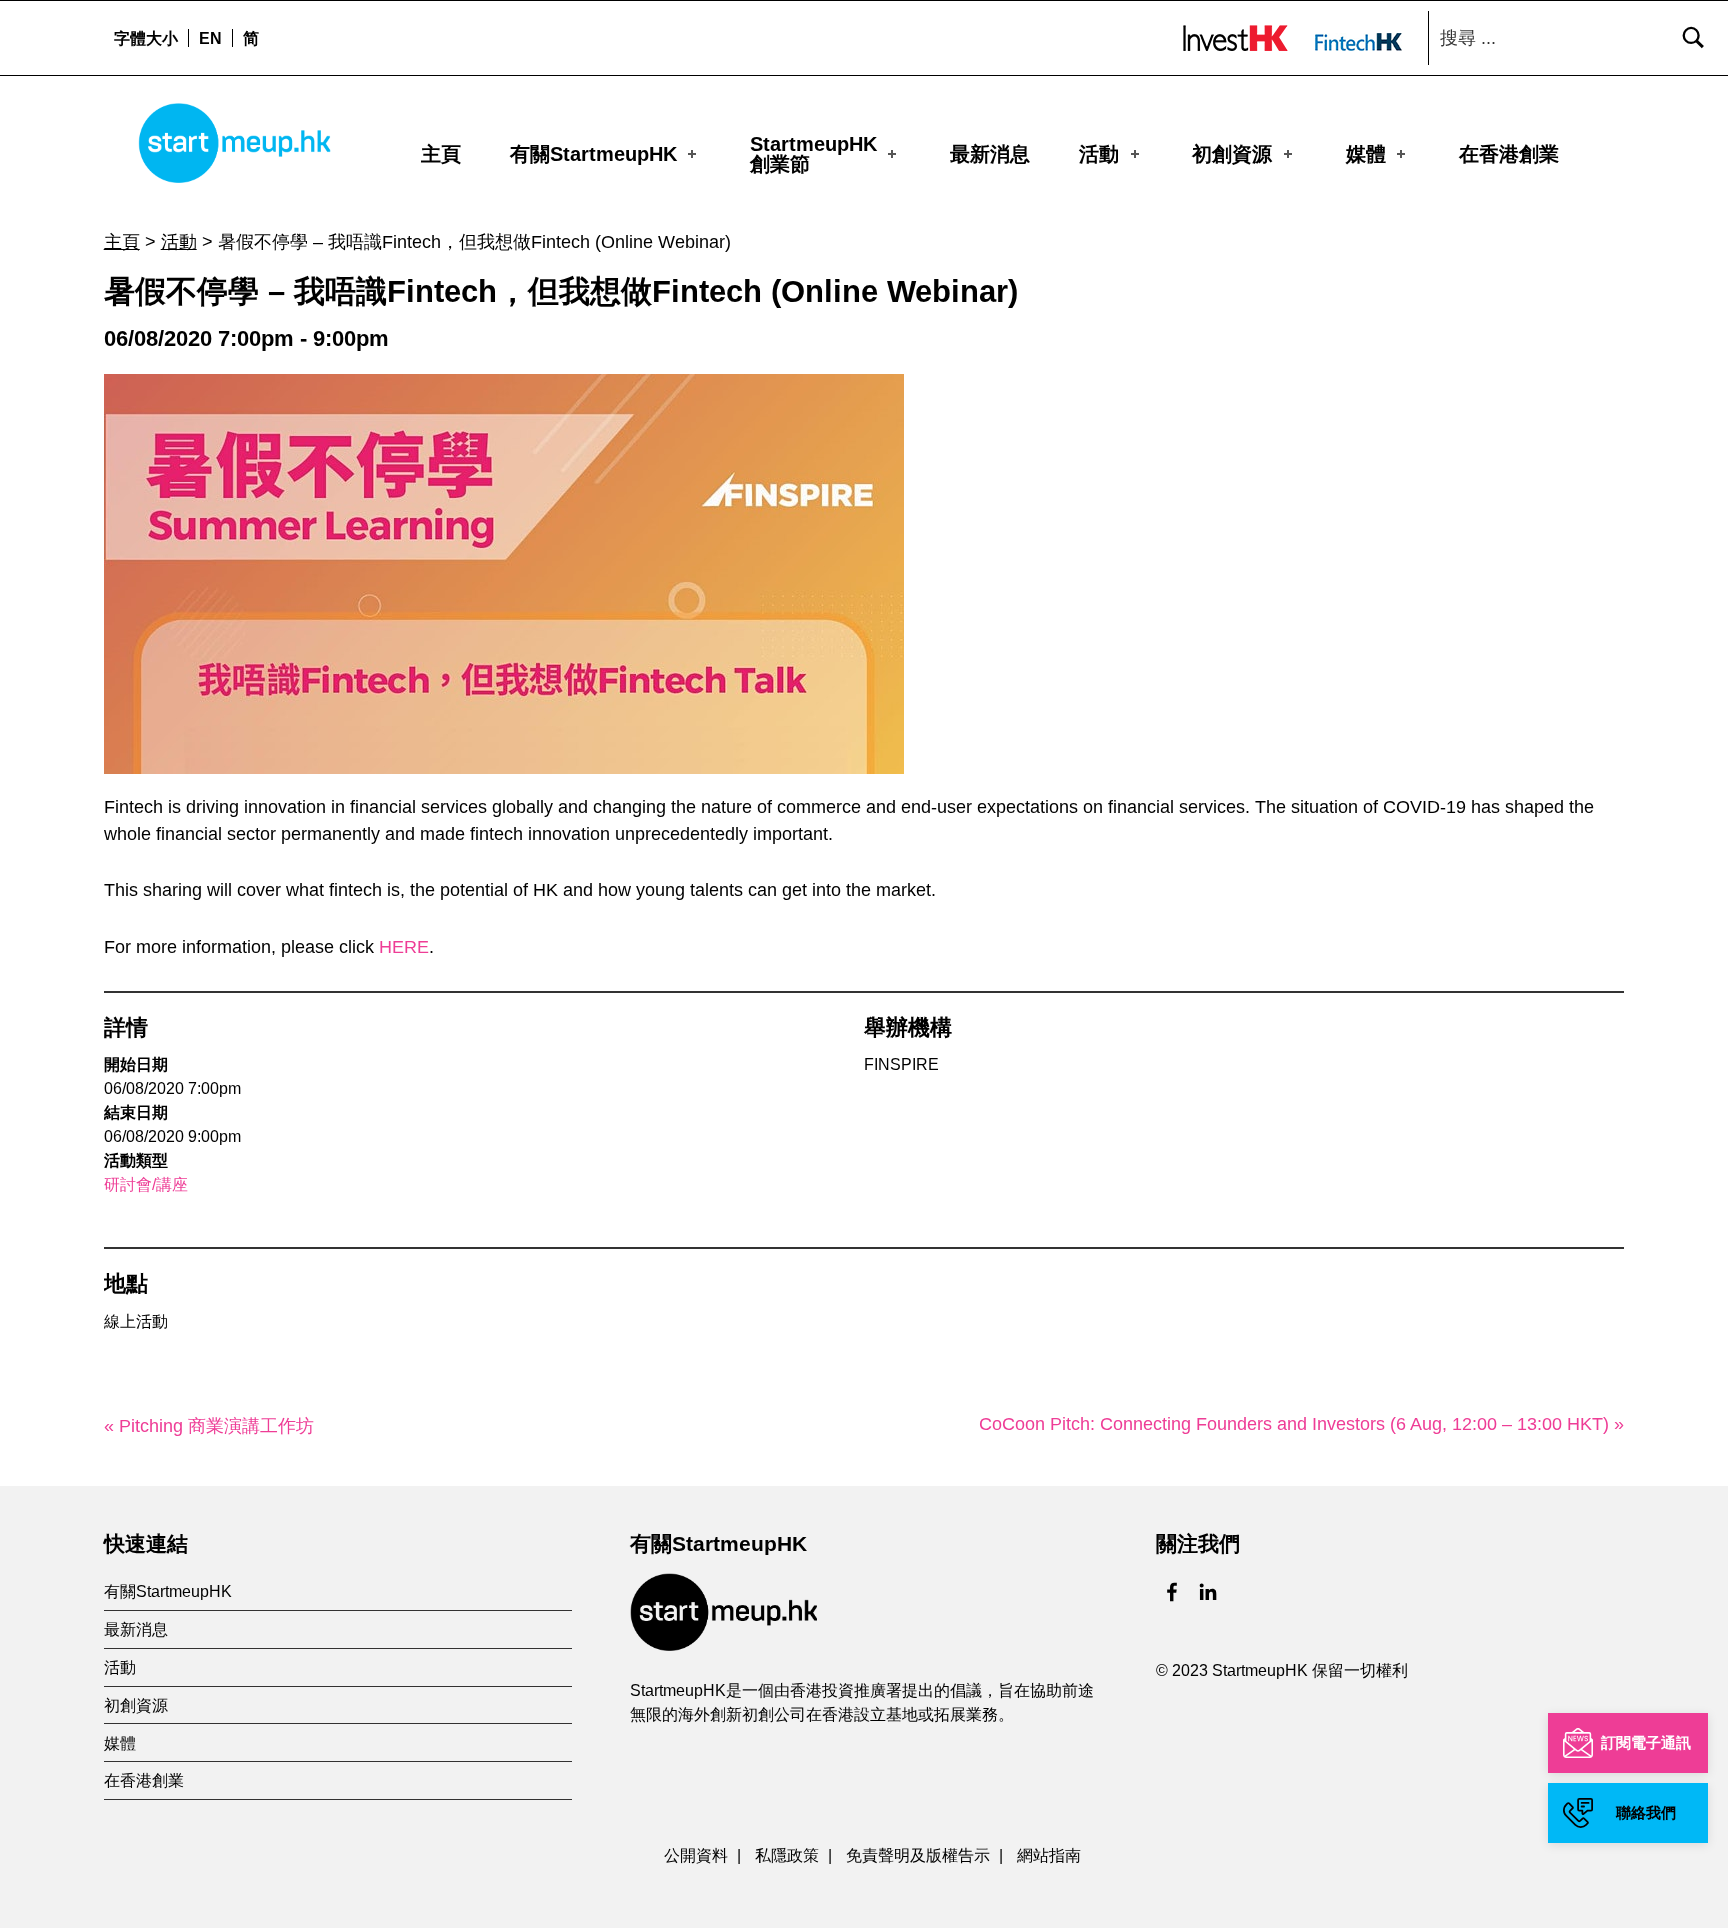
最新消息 (990, 154)
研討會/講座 (146, 1184)
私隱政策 (787, 1855)
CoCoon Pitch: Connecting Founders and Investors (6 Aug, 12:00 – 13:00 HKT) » (1301, 1424)
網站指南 (1049, 1855)
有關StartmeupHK (593, 154)
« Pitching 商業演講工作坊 (209, 1426)
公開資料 (696, 1855)
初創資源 (1232, 154)
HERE (404, 947)
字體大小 (146, 38)
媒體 (1366, 154)
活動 (1099, 154)
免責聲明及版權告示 (918, 1855)
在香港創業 (1509, 154)
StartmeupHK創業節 (813, 154)
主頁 (441, 154)
